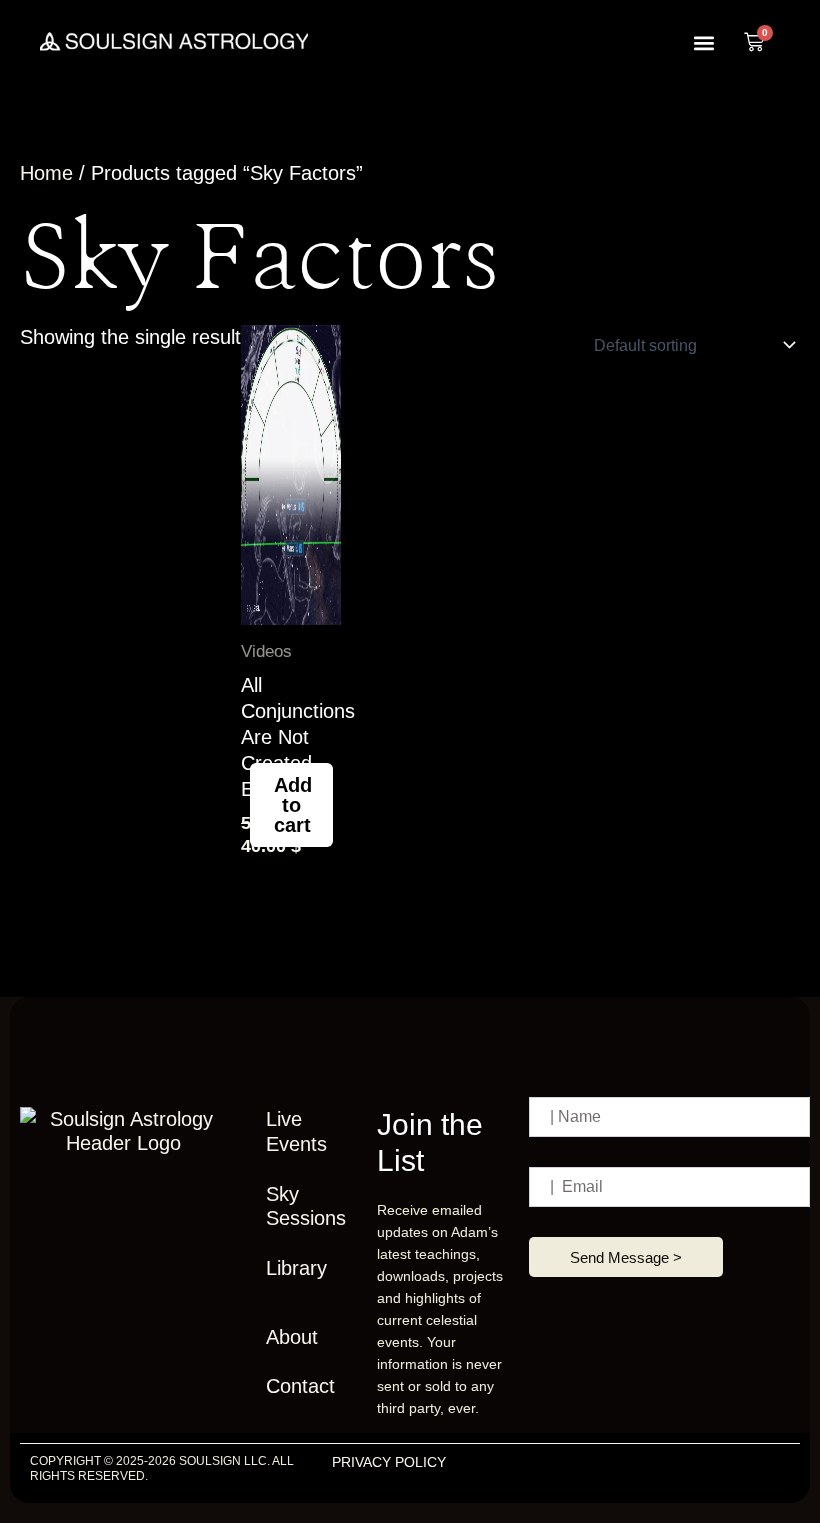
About (292, 1337)
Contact (300, 1386)
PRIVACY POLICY (389, 1462)
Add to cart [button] (293, 805)
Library (296, 1268)
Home (46, 173)
